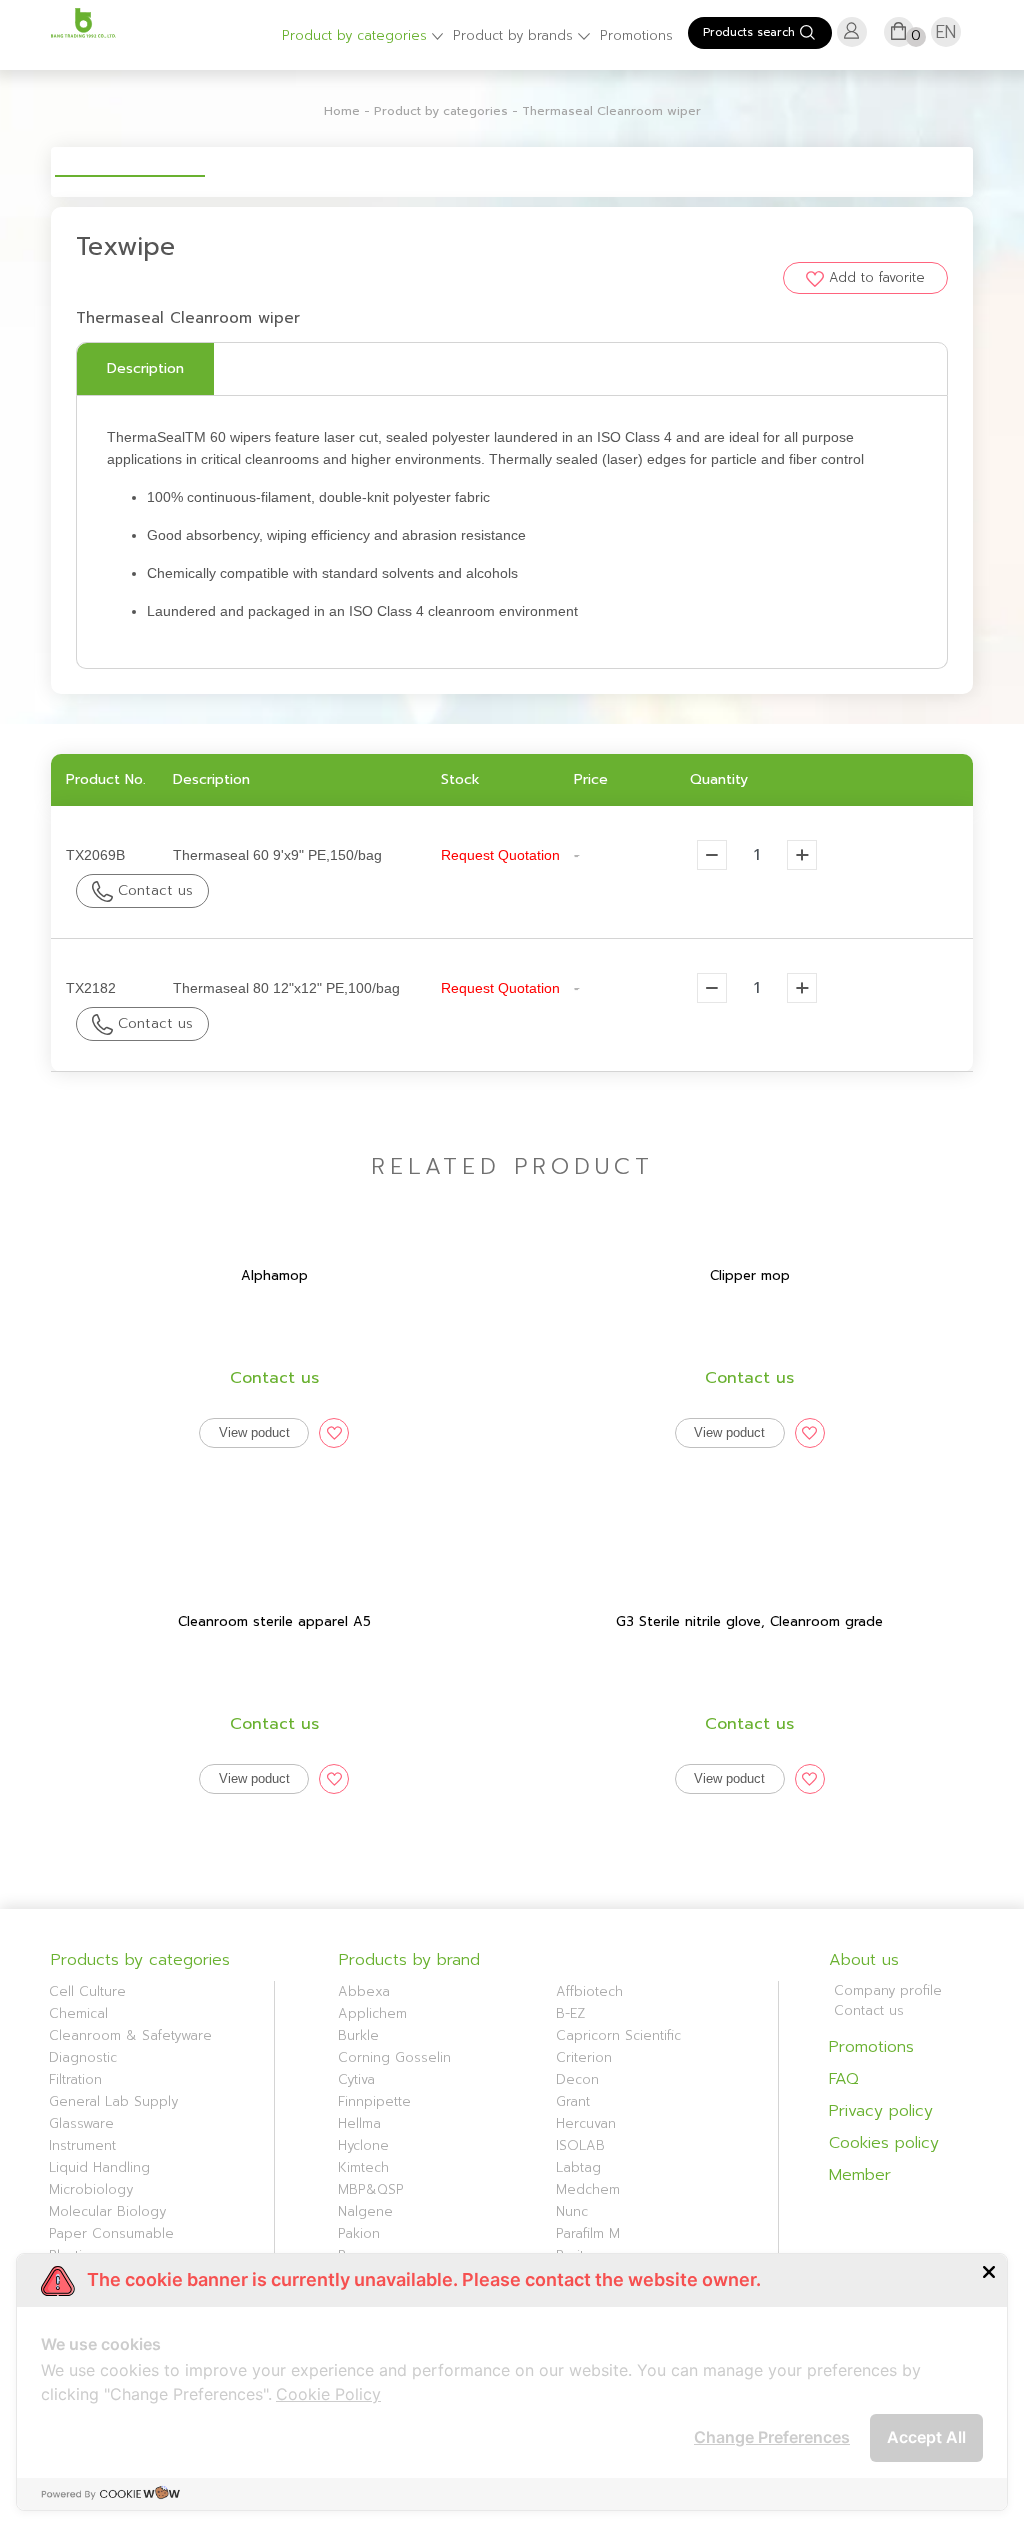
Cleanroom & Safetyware (130, 2035)
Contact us (153, 890)
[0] (898, 39)
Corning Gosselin (394, 2057)
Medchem (588, 2189)
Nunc (572, 2211)
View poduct (254, 1432)
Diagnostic (83, 2057)
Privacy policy (881, 2111)
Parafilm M (588, 2233)
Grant (573, 2101)
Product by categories (357, 35)
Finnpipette (374, 2101)
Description (145, 368)
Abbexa (364, 1991)
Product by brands (515, 35)
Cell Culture (87, 1991)
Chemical (78, 2013)
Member (860, 2175)
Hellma (359, 2123)
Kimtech (363, 2167)
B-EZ (570, 2013)
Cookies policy (884, 2143)
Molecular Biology (107, 2211)
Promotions (636, 35)
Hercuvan (586, 2123)
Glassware (81, 2123)
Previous (25, 159)
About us (864, 1960)
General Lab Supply (113, 2101)
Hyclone (363, 2145)
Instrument (82, 2145)
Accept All (926, 2437)
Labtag (578, 2167)
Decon (577, 2079)
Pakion (359, 2233)
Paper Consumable (111, 2233)
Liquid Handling (99, 2167)
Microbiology (91, 2189)
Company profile (888, 1990)
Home (342, 111)
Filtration (75, 2079)
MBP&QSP (371, 2189)
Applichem (372, 2013)
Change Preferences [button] (772, 2437)
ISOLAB (580, 2145)
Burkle (358, 2035)
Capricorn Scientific (618, 2035)
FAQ (844, 2079)
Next (999, 159)
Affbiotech (589, 1991)
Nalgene (365, 2211)
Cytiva (356, 2079)
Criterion (584, 2057)
